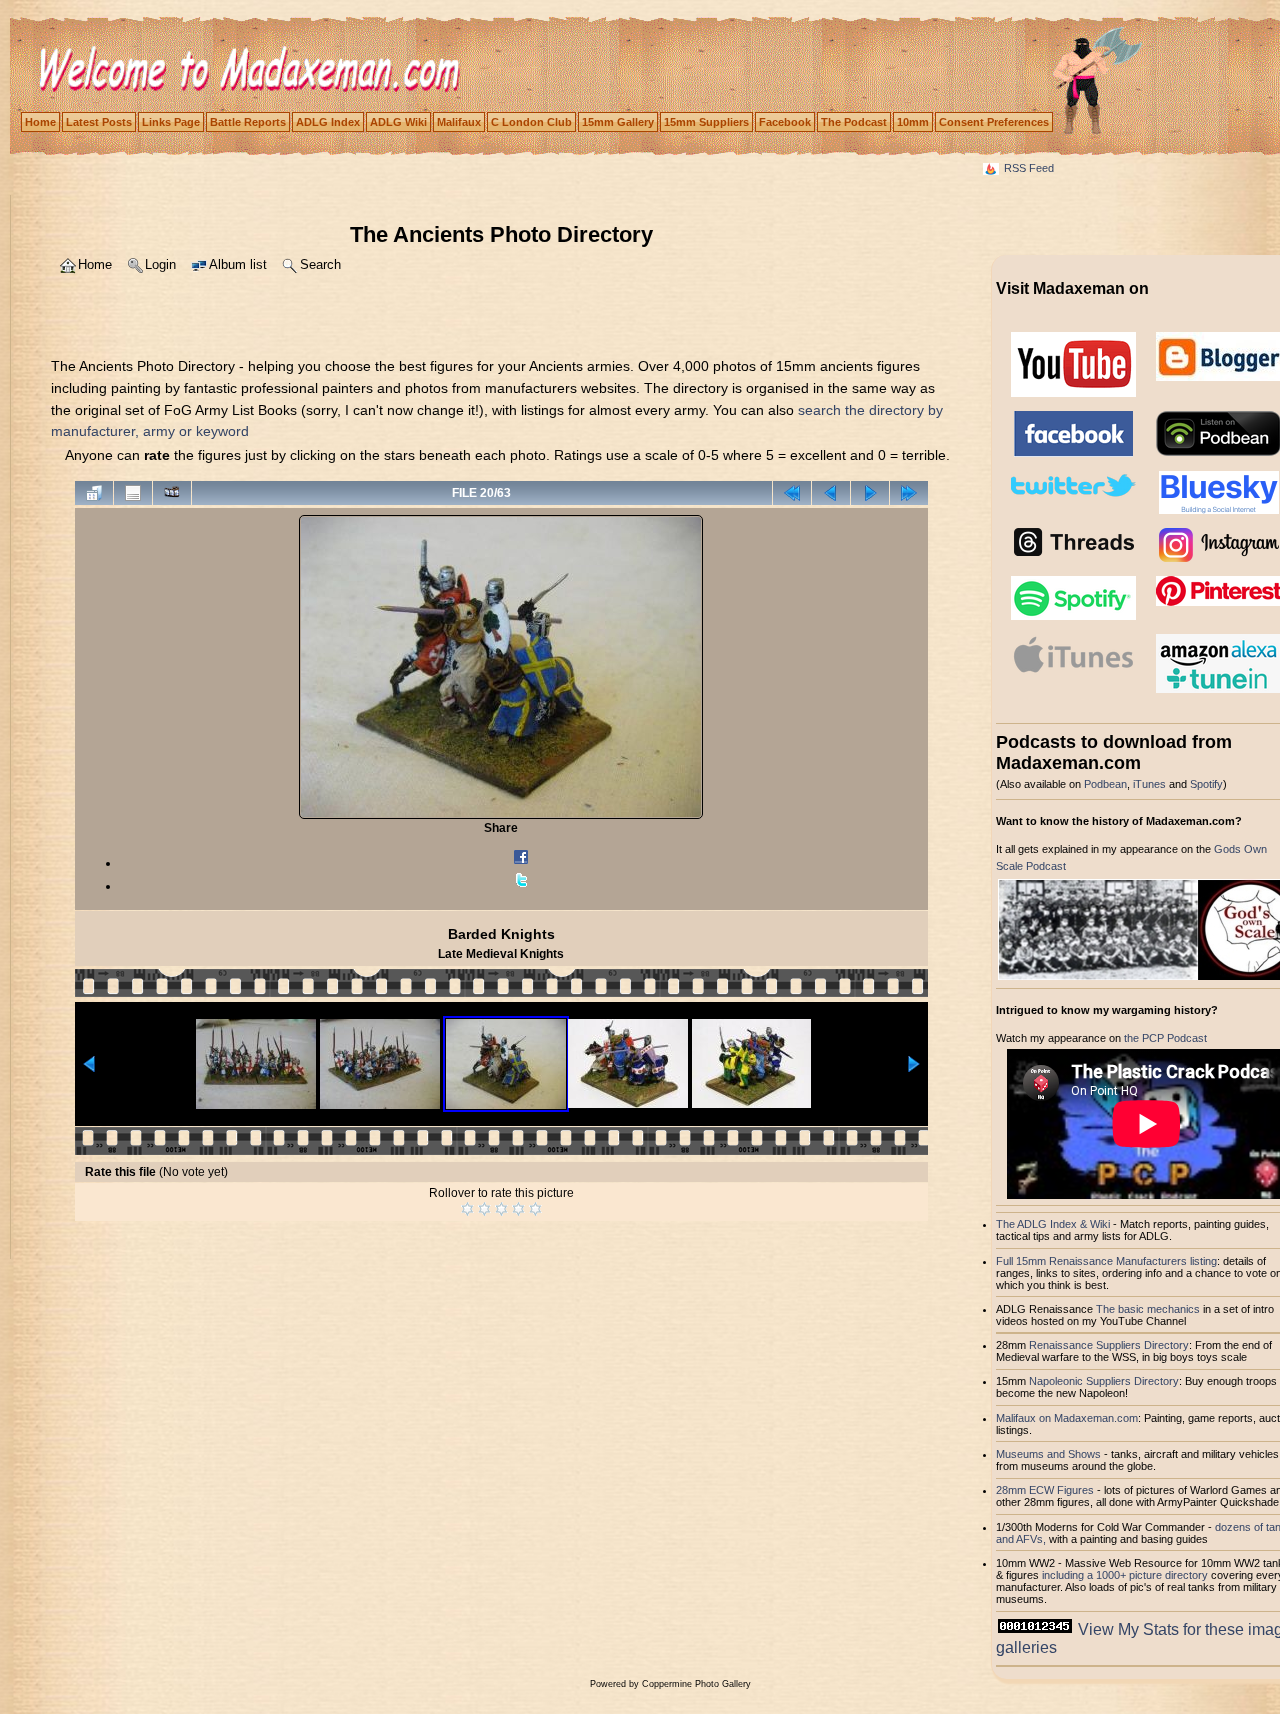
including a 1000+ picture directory (1125, 1575)
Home (40, 122)
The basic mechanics (1149, 1309)
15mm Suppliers (706, 122)
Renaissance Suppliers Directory (1109, 1345)
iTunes (1149, 784)
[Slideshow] (172, 493)
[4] (518, 1209)
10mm (913, 122)
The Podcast (854, 122)
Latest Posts (99, 122)
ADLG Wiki (398, 122)
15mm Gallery (618, 122)
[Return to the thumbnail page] (94, 493)
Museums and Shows (1048, 1454)
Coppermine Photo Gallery (696, 1684)
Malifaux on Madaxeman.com (1067, 1418)
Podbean (1105, 784)
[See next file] (870, 493)
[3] (501, 1209)
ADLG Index (328, 122)
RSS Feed (1029, 168)
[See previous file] (831, 493)
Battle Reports (248, 122)
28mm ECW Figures (1045, 1490)
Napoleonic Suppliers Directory (1104, 1381)
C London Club (531, 122)
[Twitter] (521, 886)
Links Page (171, 122)
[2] (484, 1209)
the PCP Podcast (1165, 1038)
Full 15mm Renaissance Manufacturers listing (1106, 1261)
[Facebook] (521, 863)
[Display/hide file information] (133, 493)
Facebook (785, 122)
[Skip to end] (909, 493)
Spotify (1206, 784)
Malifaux (459, 122)
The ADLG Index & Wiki (1053, 1224)
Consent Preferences (994, 122)
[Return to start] (792, 493)
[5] (535, 1209)
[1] (467, 1209)
